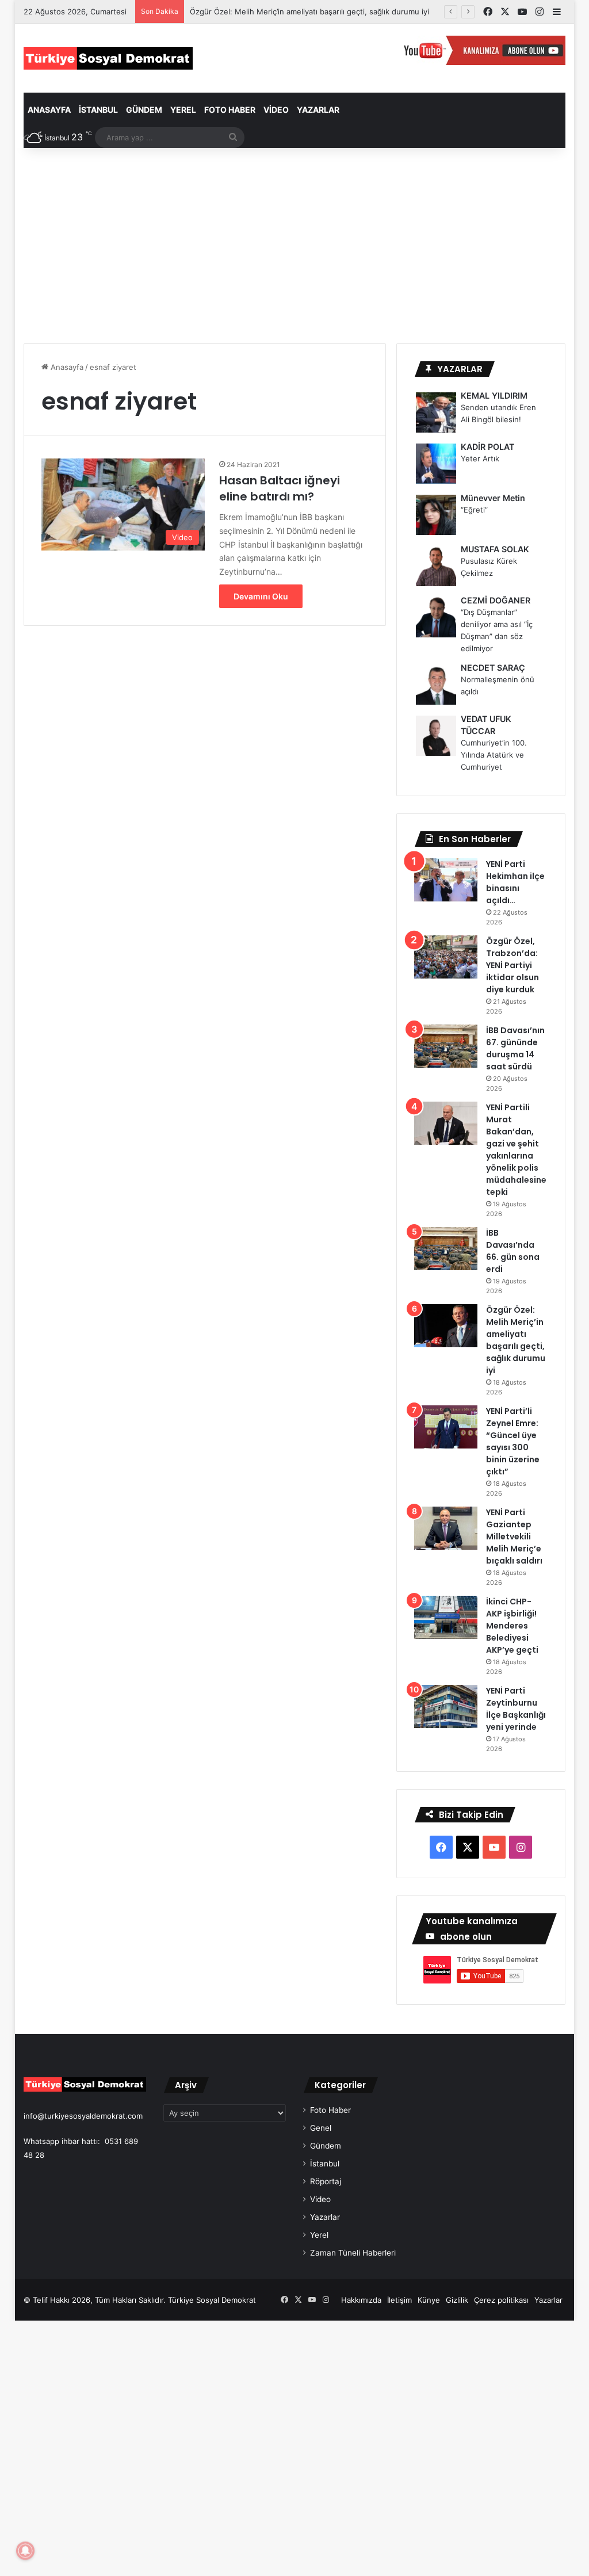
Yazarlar (318, 110)
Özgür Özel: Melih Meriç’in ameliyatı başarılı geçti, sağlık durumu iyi (309, 12)
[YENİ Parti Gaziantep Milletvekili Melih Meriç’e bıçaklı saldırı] (446, 1528)
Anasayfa (49, 110)
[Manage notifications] (25, 2551)
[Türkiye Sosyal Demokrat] (108, 58)
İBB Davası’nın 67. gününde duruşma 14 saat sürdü (515, 1048)
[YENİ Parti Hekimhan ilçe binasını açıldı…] (446, 880)
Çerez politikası (501, 2300)
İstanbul (98, 110)
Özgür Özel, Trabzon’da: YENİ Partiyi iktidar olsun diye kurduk (512, 965)
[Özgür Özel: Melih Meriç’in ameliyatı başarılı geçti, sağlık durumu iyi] (446, 1326)
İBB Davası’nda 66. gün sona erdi (513, 1251)
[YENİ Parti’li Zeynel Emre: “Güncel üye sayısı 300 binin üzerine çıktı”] (446, 1427)
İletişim (399, 2300)
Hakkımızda (361, 2300)
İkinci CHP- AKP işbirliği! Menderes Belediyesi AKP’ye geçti (512, 1626)
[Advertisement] (295, 246)
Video (276, 110)
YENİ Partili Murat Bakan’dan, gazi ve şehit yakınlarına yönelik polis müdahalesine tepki (516, 1150)
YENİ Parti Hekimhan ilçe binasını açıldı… (515, 882)
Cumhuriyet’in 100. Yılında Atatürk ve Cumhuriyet (494, 755)
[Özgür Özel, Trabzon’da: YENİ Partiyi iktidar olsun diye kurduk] (446, 957)
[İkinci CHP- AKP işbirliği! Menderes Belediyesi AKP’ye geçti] (446, 1617)
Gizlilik (457, 2300)
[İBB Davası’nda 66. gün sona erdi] (446, 1249)
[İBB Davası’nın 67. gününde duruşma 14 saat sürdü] (446, 1046)
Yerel (183, 110)
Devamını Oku (261, 596)
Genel (321, 2128)
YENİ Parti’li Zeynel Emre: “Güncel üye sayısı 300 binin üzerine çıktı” (513, 1441)
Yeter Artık (480, 458)
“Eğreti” (474, 510)
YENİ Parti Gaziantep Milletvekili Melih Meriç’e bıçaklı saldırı (514, 1537)
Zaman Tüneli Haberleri (353, 2253)
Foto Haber (230, 110)
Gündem (144, 110)
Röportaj (326, 2181)
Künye (429, 2300)
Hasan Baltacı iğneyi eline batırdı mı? (280, 488)
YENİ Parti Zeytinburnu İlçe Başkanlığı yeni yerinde (516, 1709)
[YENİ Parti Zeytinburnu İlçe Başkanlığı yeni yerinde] (446, 1706)
